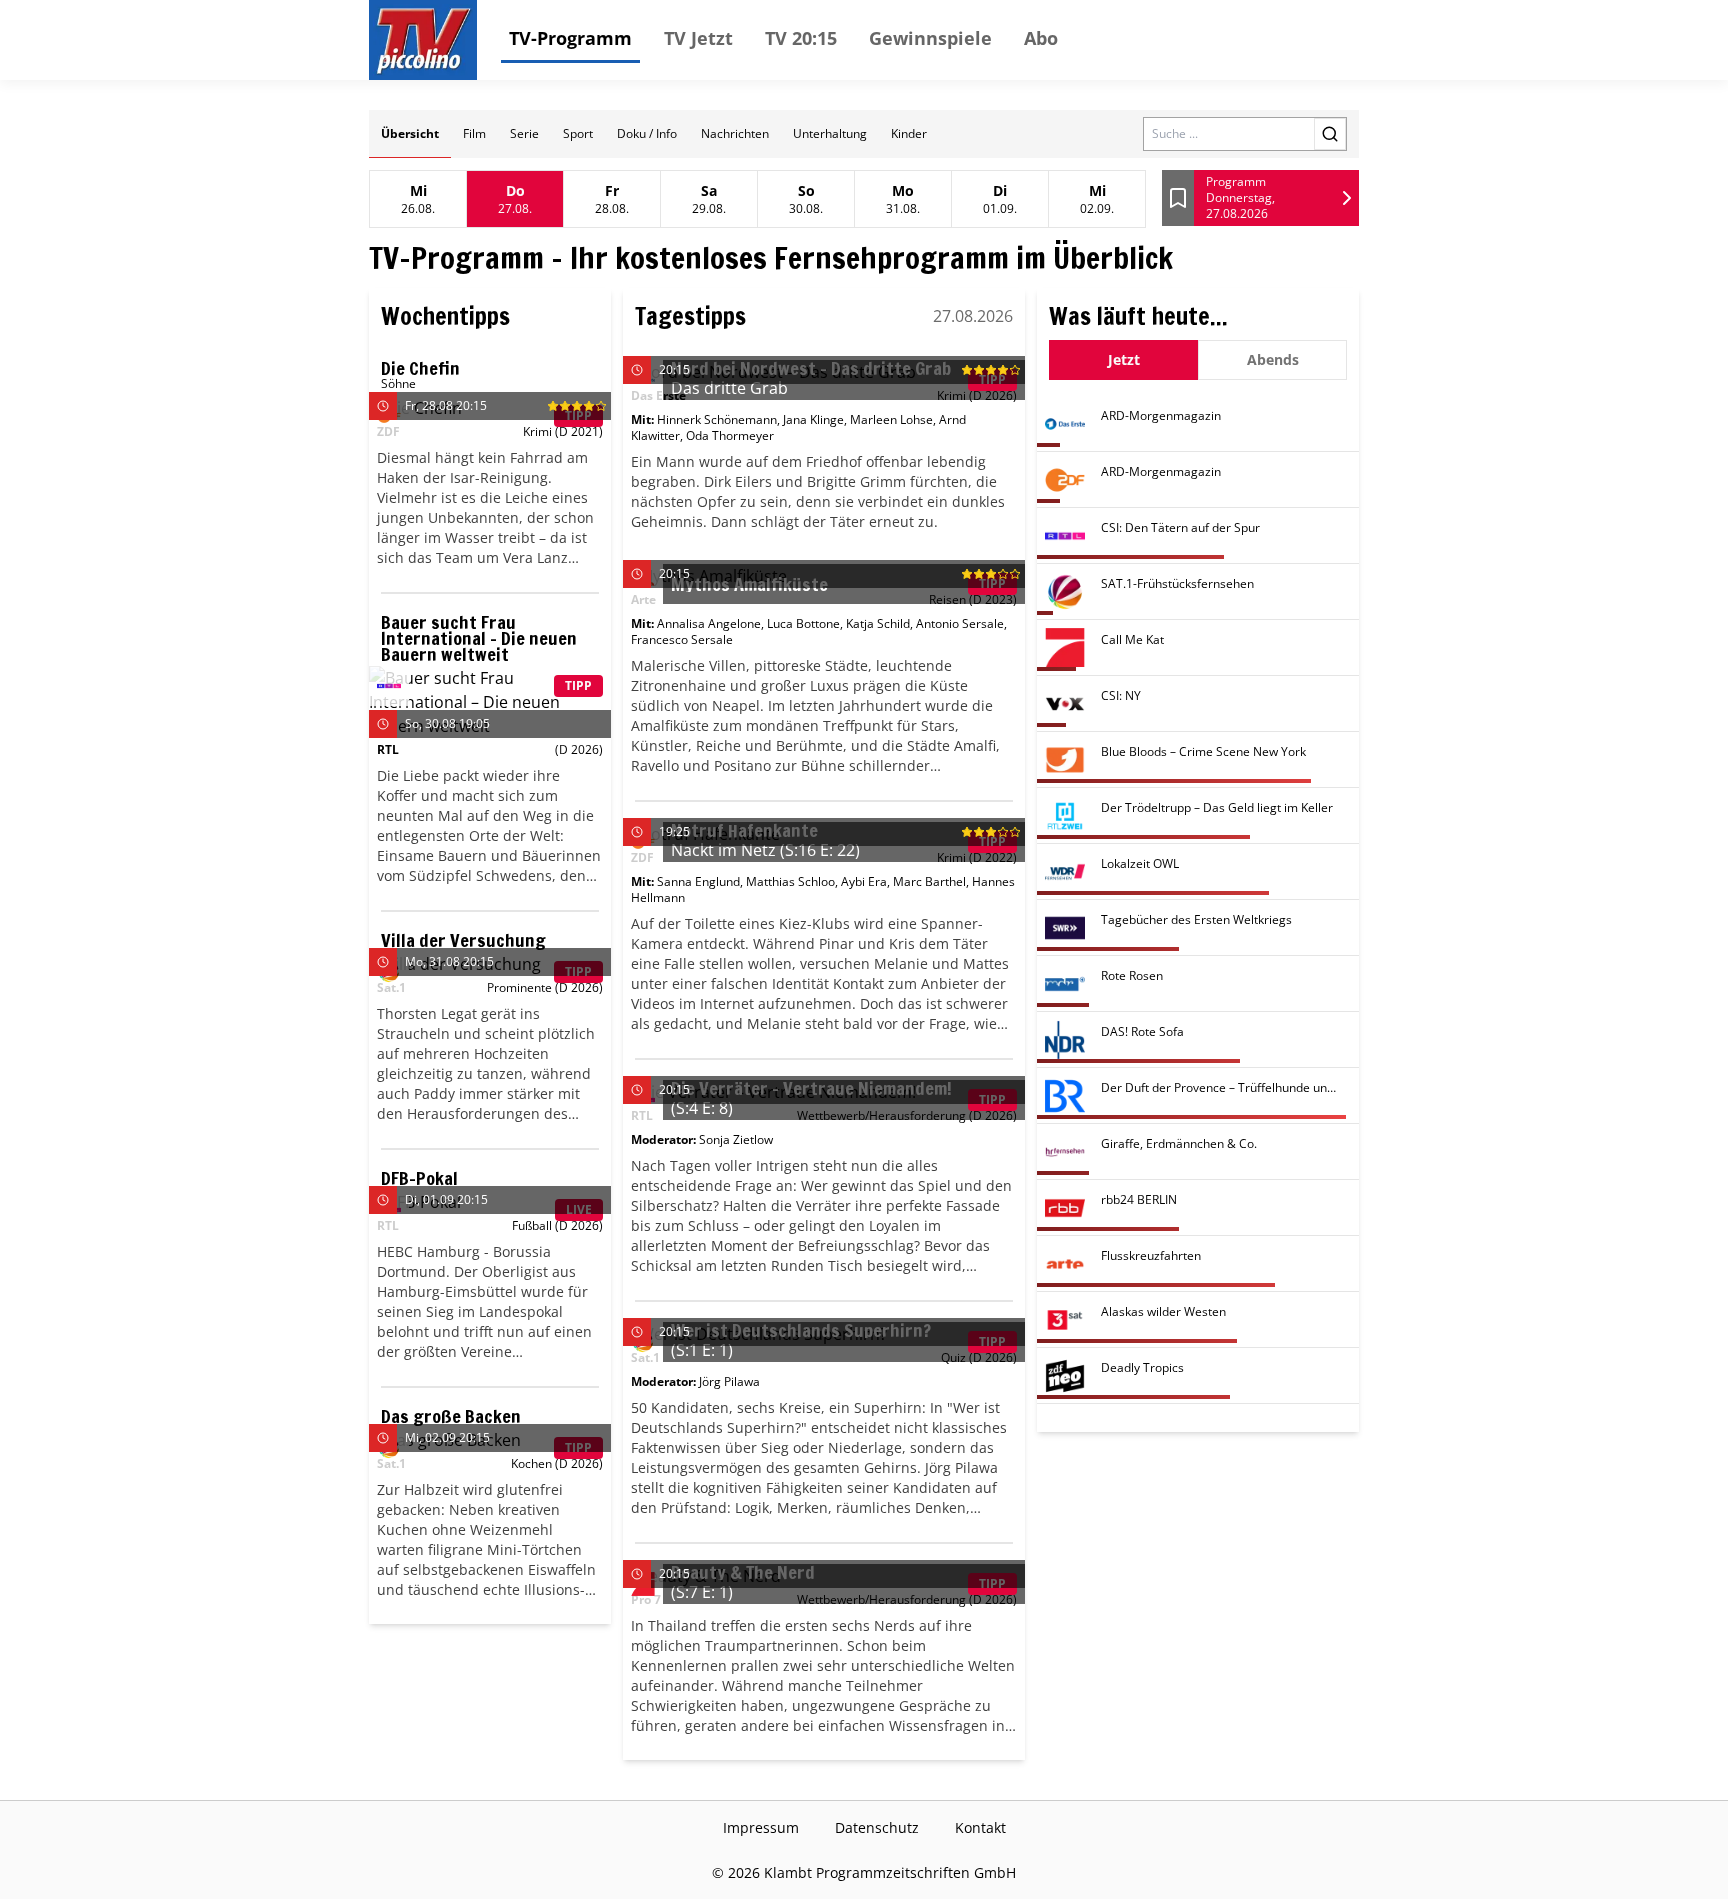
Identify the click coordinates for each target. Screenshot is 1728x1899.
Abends (1273, 359)
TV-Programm (570, 38)
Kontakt (980, 1827)
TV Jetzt (698, 38)
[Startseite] (423, 40)
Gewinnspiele (930, 38)
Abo (1041, 38)
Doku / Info (647, 133)
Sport (578, 133)
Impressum (761, 1827)
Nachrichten (735, 133)
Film (474, 133)
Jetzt (1124, 359)
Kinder (909, 133)
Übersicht (410, 133)
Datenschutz (877, 1827)
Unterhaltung (830, 133)
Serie (524, 133)
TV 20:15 (801, 38)
